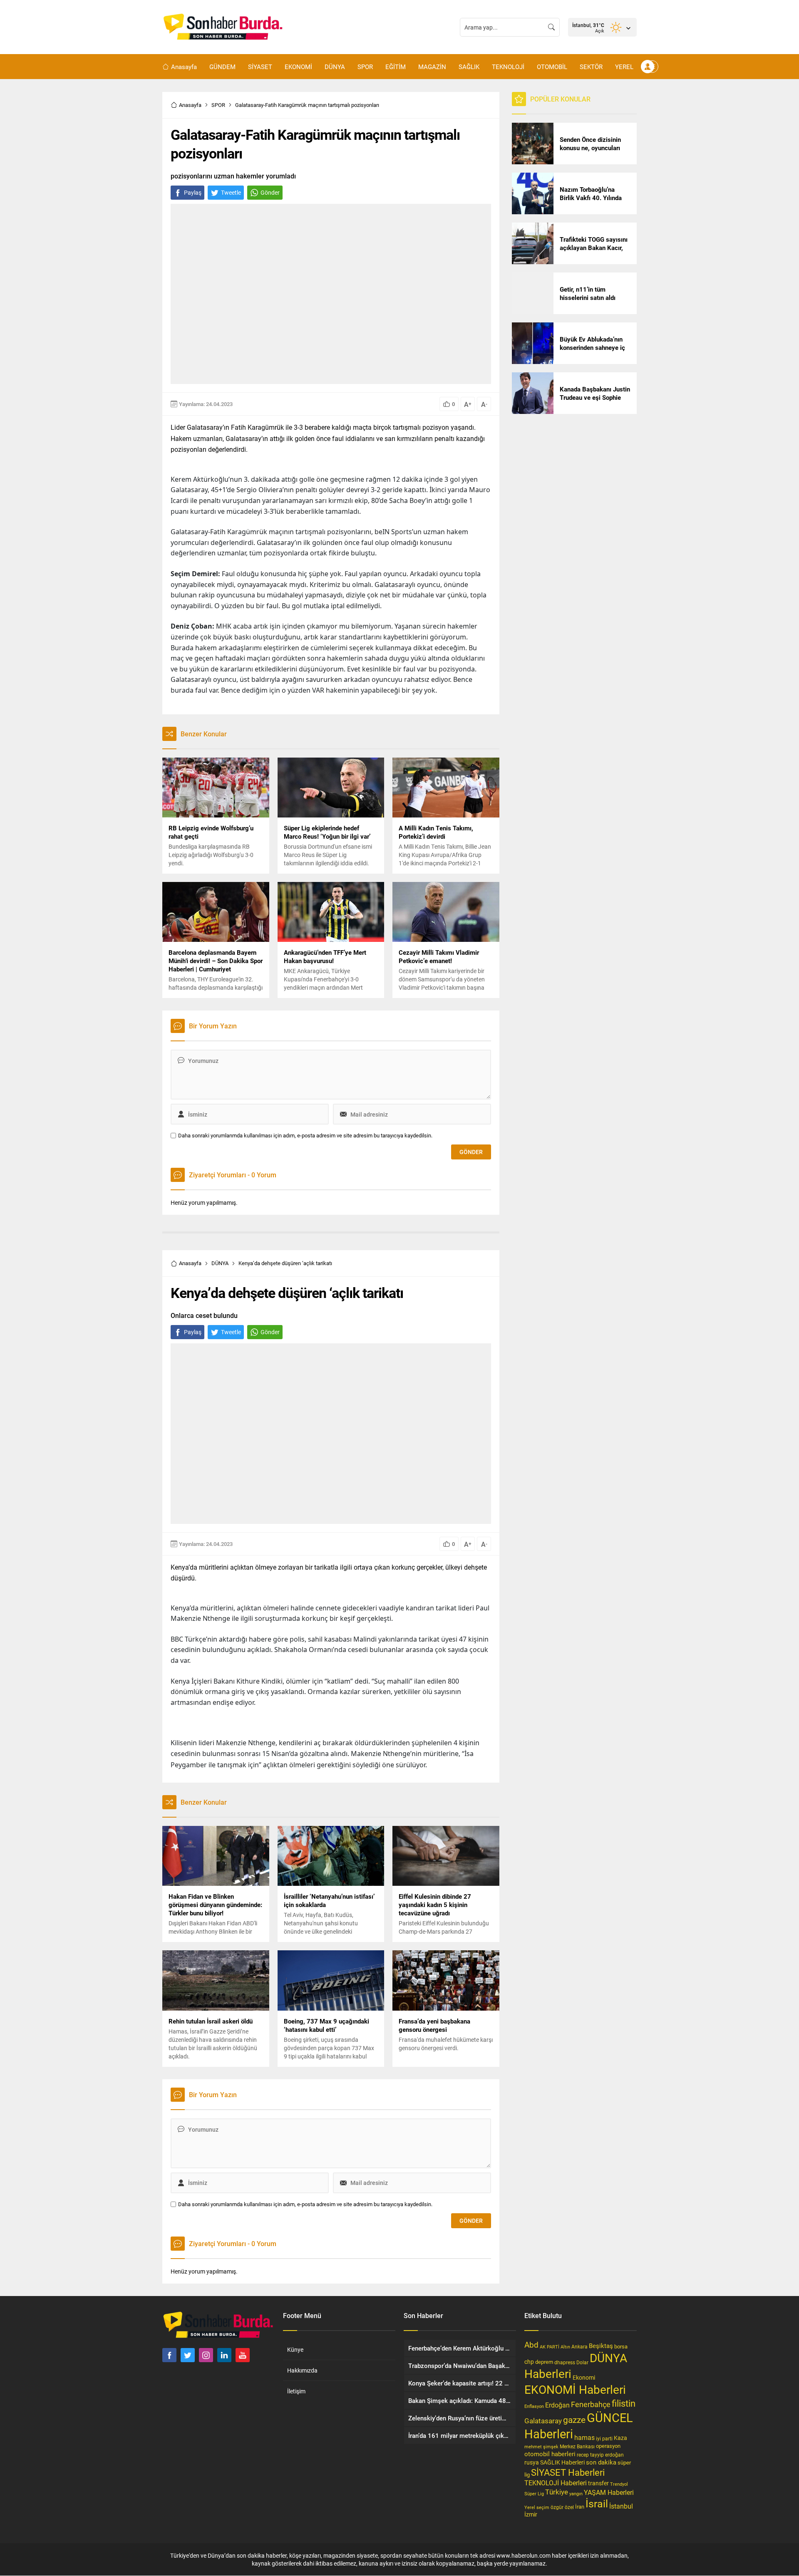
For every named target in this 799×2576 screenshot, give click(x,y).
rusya (532, 2462)
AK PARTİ (550, 2347)
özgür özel (562, 2507)
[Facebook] (169, 2355)
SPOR (218, 105)
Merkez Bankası (577, 2446)
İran (580, 2507)
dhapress (565, 2362)
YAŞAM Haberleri (609, 2492)
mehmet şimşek (541, 2446)
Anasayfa (190, 105)
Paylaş (193, 192)
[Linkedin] (224, 2355)
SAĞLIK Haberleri (562, 2462)
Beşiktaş (601, 2346)
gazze (574, 2420)
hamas (584, 2437)
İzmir (531, 2514)
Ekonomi (584, 2378)
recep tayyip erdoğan (600, 2455)
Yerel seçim (537, 2507)
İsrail (597, 2503)
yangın (576, 2493)
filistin (624, 2403)
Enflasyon (534, 2406)
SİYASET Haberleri (568, 2472)
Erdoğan (557, 2405)
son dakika (601, 2462)
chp (529, 2362)
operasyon (608, 2446)
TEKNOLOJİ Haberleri (556, 2483)
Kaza (620, 2438)
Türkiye (557, 2492)
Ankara (579, 2347)
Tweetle (231, 192)
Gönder (270, 192)
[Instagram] (206, 2355)
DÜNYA (220, 1263)
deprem (544, 2362)
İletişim (296, 2391)
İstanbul (621, 2506)
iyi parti (604, 2438)
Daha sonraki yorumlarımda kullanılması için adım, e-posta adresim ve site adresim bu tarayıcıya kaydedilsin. (305, 1136)
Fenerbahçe (591, 2404)
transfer (598, 2483)
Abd (531, 2344)
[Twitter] (188, 2355)
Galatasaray (543, 2421)
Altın (565, 2347)
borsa (621, 2346)
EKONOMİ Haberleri (575, 2389)
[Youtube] (243, 2355)
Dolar (582, 2362)
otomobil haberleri (550, 2454)
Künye (295, 2349)
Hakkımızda (302, 2370)
